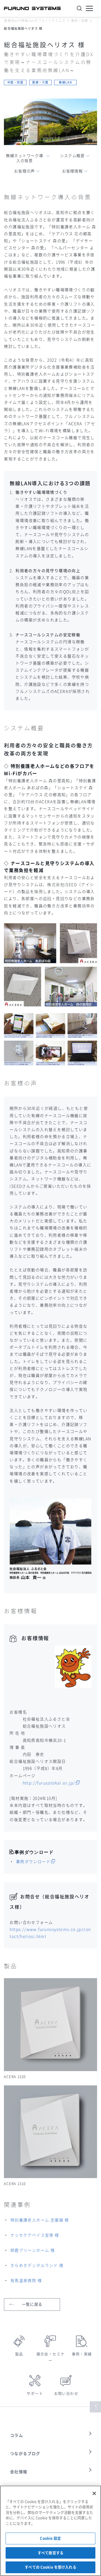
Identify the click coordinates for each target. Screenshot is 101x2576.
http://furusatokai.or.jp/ (49, 1783)
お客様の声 (24, 171)
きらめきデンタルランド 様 (37, 2265)
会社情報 (19, 2472)
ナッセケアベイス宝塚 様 (35, 2235)
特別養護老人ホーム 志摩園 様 (40, 2220)
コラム (17, 2435)
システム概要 (72, 156)
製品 (19, 2354)
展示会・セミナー (51, 2357)
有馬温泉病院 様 (26, 2281)
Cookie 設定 (50, 2538)
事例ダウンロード (33, 1862)
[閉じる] (94, 2493)
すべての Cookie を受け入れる (50, 2567)
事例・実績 (80, 21)
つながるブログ (25, 2454)
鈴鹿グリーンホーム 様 (33, 2250)
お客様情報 (72, 171)
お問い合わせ (66, 2394)
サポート (35, 2394)
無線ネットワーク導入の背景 (24, 158)
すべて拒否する (50, 2553)
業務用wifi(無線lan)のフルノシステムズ (35, 21)
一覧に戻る (32, 2304)
